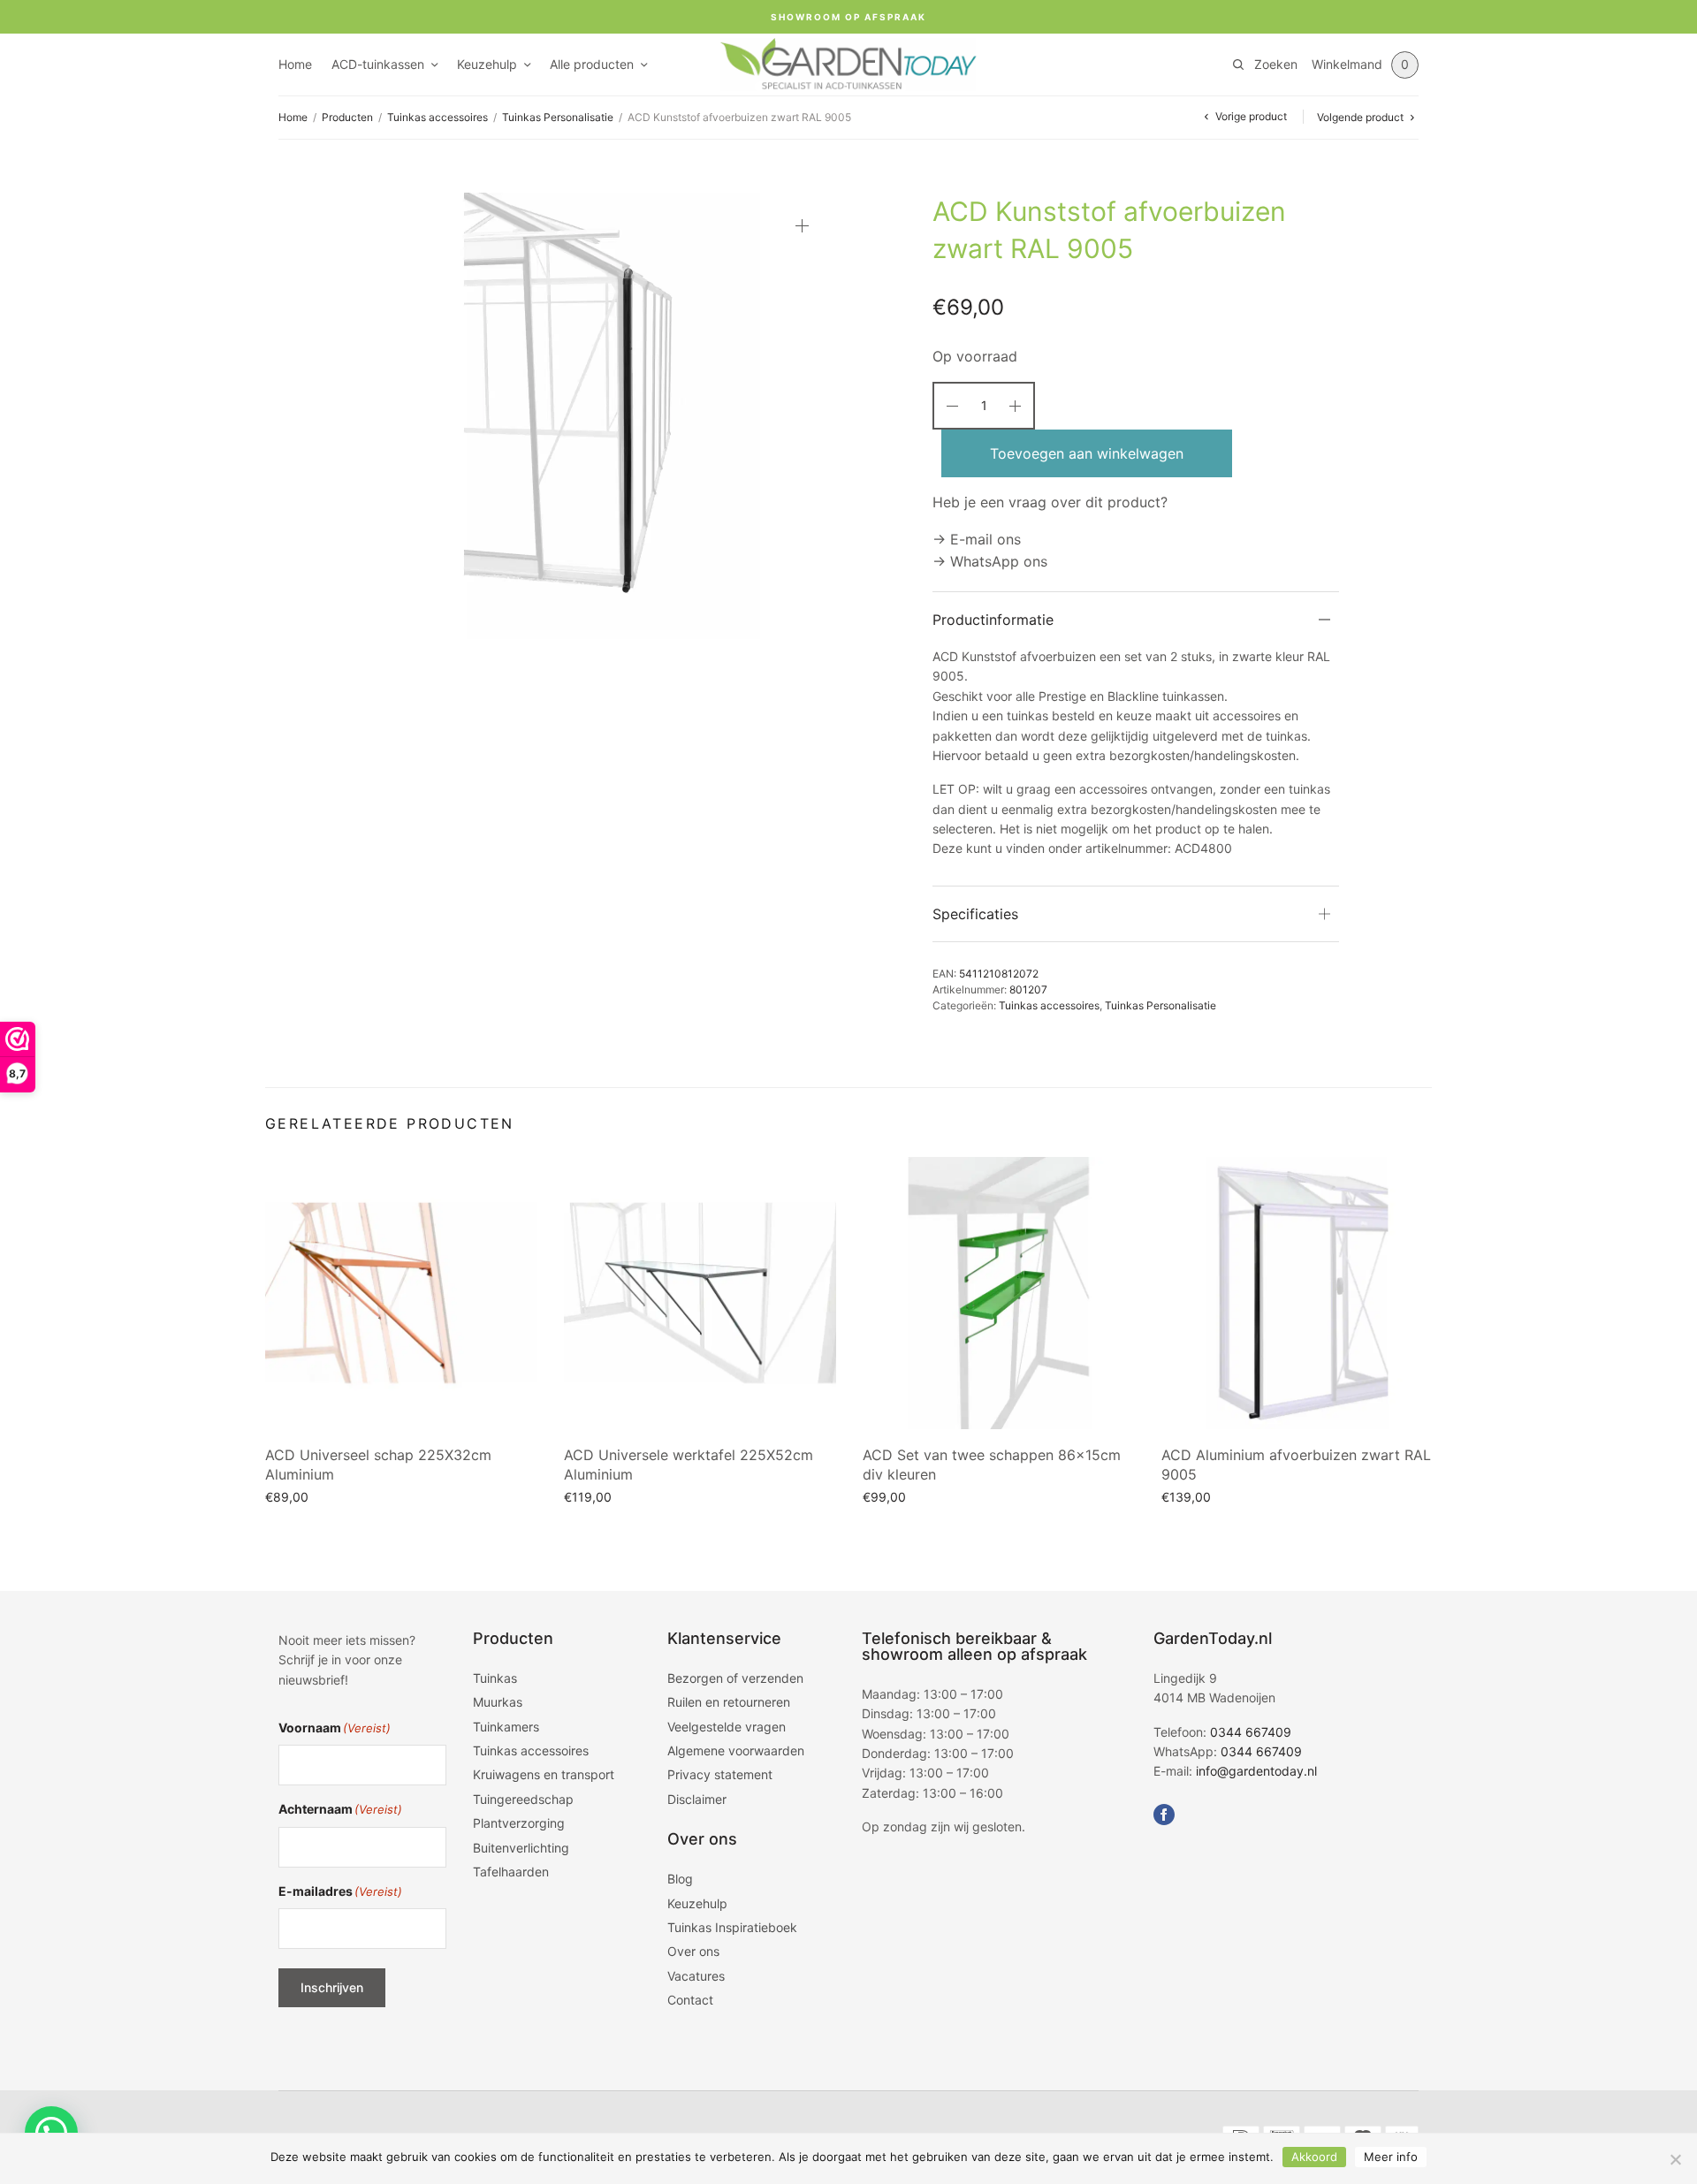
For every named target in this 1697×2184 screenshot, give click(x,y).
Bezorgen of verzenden (735, 1678)
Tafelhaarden (511, 1872)
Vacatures (696, 1976)
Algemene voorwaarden (736, 1750)
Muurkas (498, 1702)
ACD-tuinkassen (378, 64)
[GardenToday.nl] (848, 65)
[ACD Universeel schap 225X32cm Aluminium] (401, 1293)
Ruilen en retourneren (729, 1702)
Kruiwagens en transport (544, 1774)
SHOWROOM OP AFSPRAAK (848, 17)
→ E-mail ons (977, 539)
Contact (690, 2000)
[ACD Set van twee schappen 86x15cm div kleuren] (999, 1293)
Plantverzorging (519, 1823)
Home (295, 64)
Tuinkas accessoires (438, 117)
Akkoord (1314, 2157)
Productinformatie (993, 620)
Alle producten (592, 64)
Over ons (693, 1951)
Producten (347, 117)
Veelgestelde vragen (727, 1727)
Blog (680, 1879)
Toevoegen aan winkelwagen (1087, 453)
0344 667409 (1251, 1732)
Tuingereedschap (523, 1799)
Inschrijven (332, 1987)
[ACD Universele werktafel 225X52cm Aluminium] (700, 1293)
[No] (1675, 2159)
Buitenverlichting (521, 1848)
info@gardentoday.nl (1256, 1771)
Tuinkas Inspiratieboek (732, 1927)
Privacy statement (720, 1774)
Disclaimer (697, 1799)
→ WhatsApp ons (990, 561)
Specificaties (975, 914)
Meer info (1391, 2157)
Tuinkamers (506, 1727)
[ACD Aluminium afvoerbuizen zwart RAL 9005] (1297, 1293)
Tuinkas (495, 1678)
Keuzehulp (487, 64)
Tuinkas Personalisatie (558, 117)
